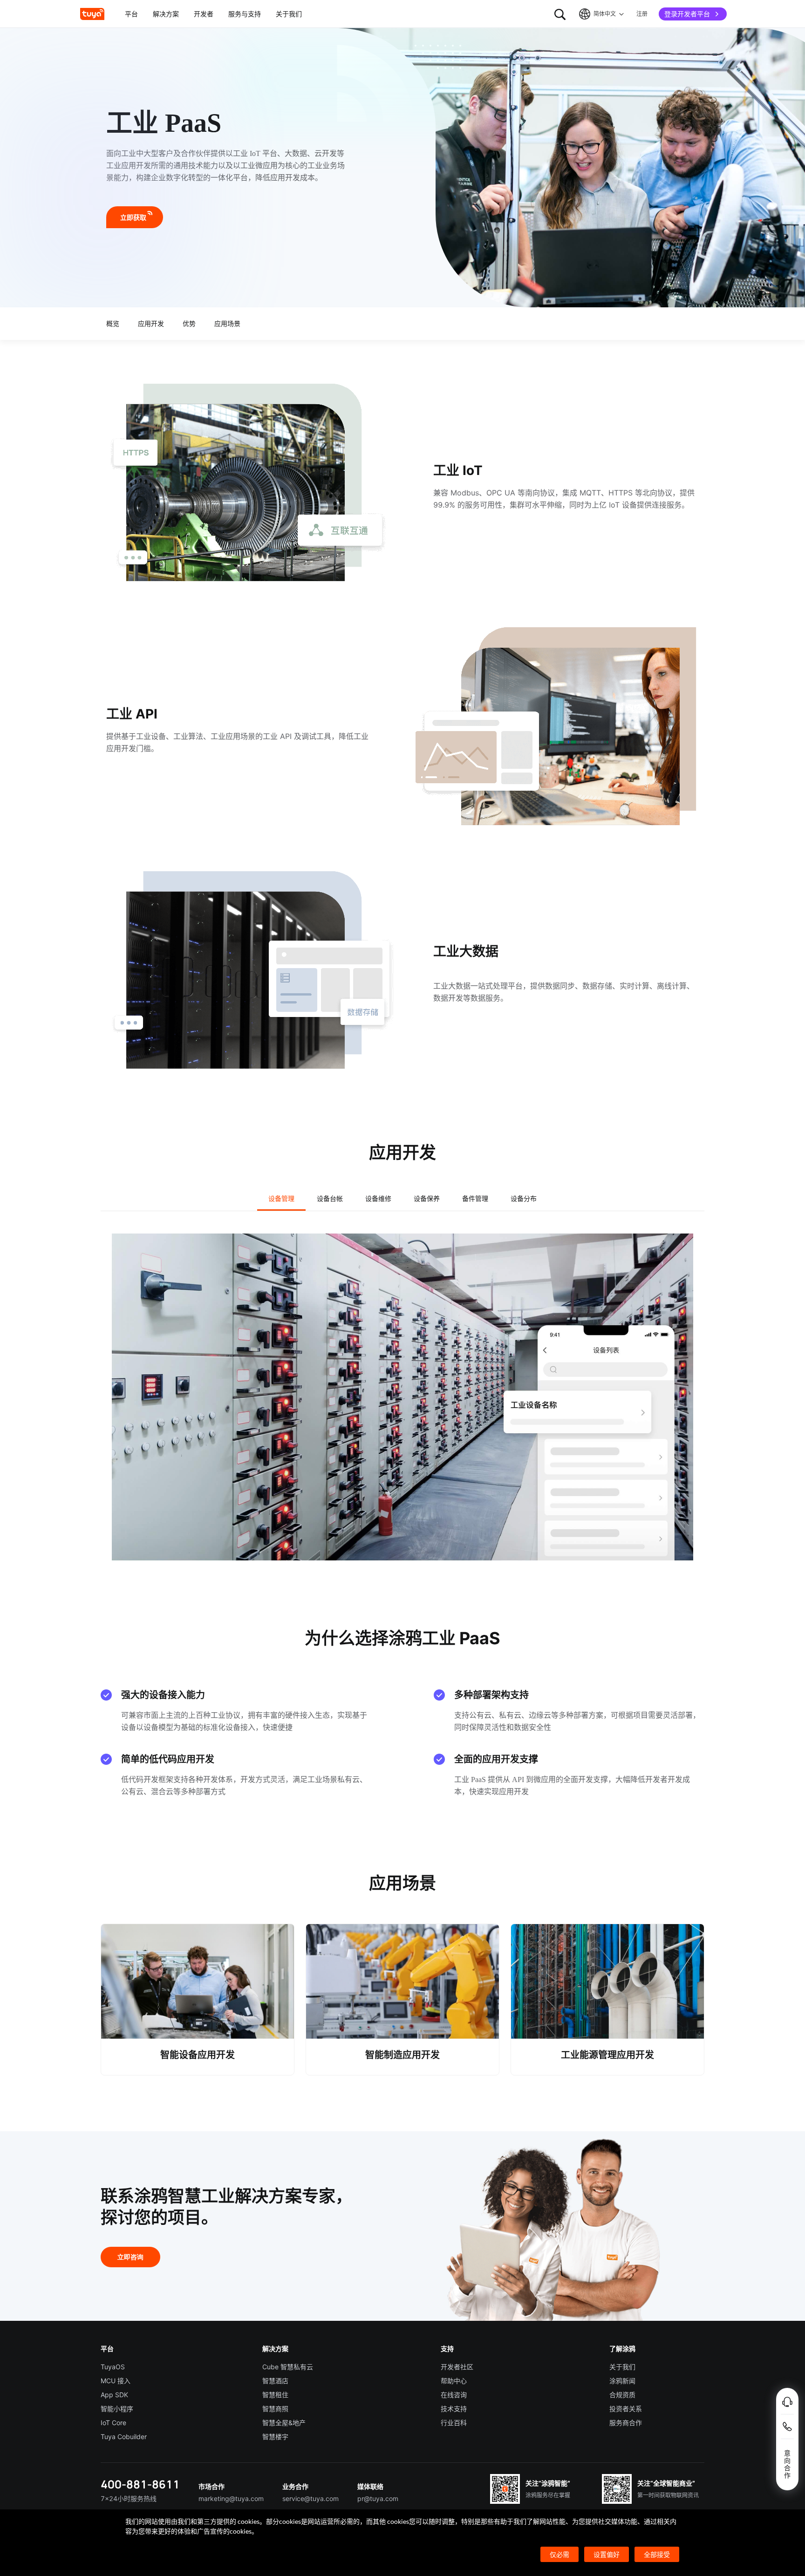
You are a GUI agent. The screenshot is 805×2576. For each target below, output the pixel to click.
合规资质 (622, 2395)
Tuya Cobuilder (124, 2437)
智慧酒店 (275, 2381)
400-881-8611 (140, 2484)
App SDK (114, 2395)
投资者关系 (626, 2409)
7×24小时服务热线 (129, 2498)
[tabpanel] (402, 1397)
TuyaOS (113, 2367)
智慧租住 (275, 2395)
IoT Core (113, 2423)
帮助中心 (454, 2381)
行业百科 (454, 2423)
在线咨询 (454, 2395)
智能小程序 (117, 2409)
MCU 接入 (116, 2381)
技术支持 (454, 2409)
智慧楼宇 (275, 2437)
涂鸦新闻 (622, 2381)
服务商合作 (626, 2423)
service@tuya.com (310, 2498)
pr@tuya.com (378, 2498)
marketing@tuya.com (231, 2498)
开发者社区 (457, 2367)
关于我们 (622, 2367)
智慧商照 (275, 2409)
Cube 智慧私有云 (288, 2367)
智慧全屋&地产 (284, 2423)
